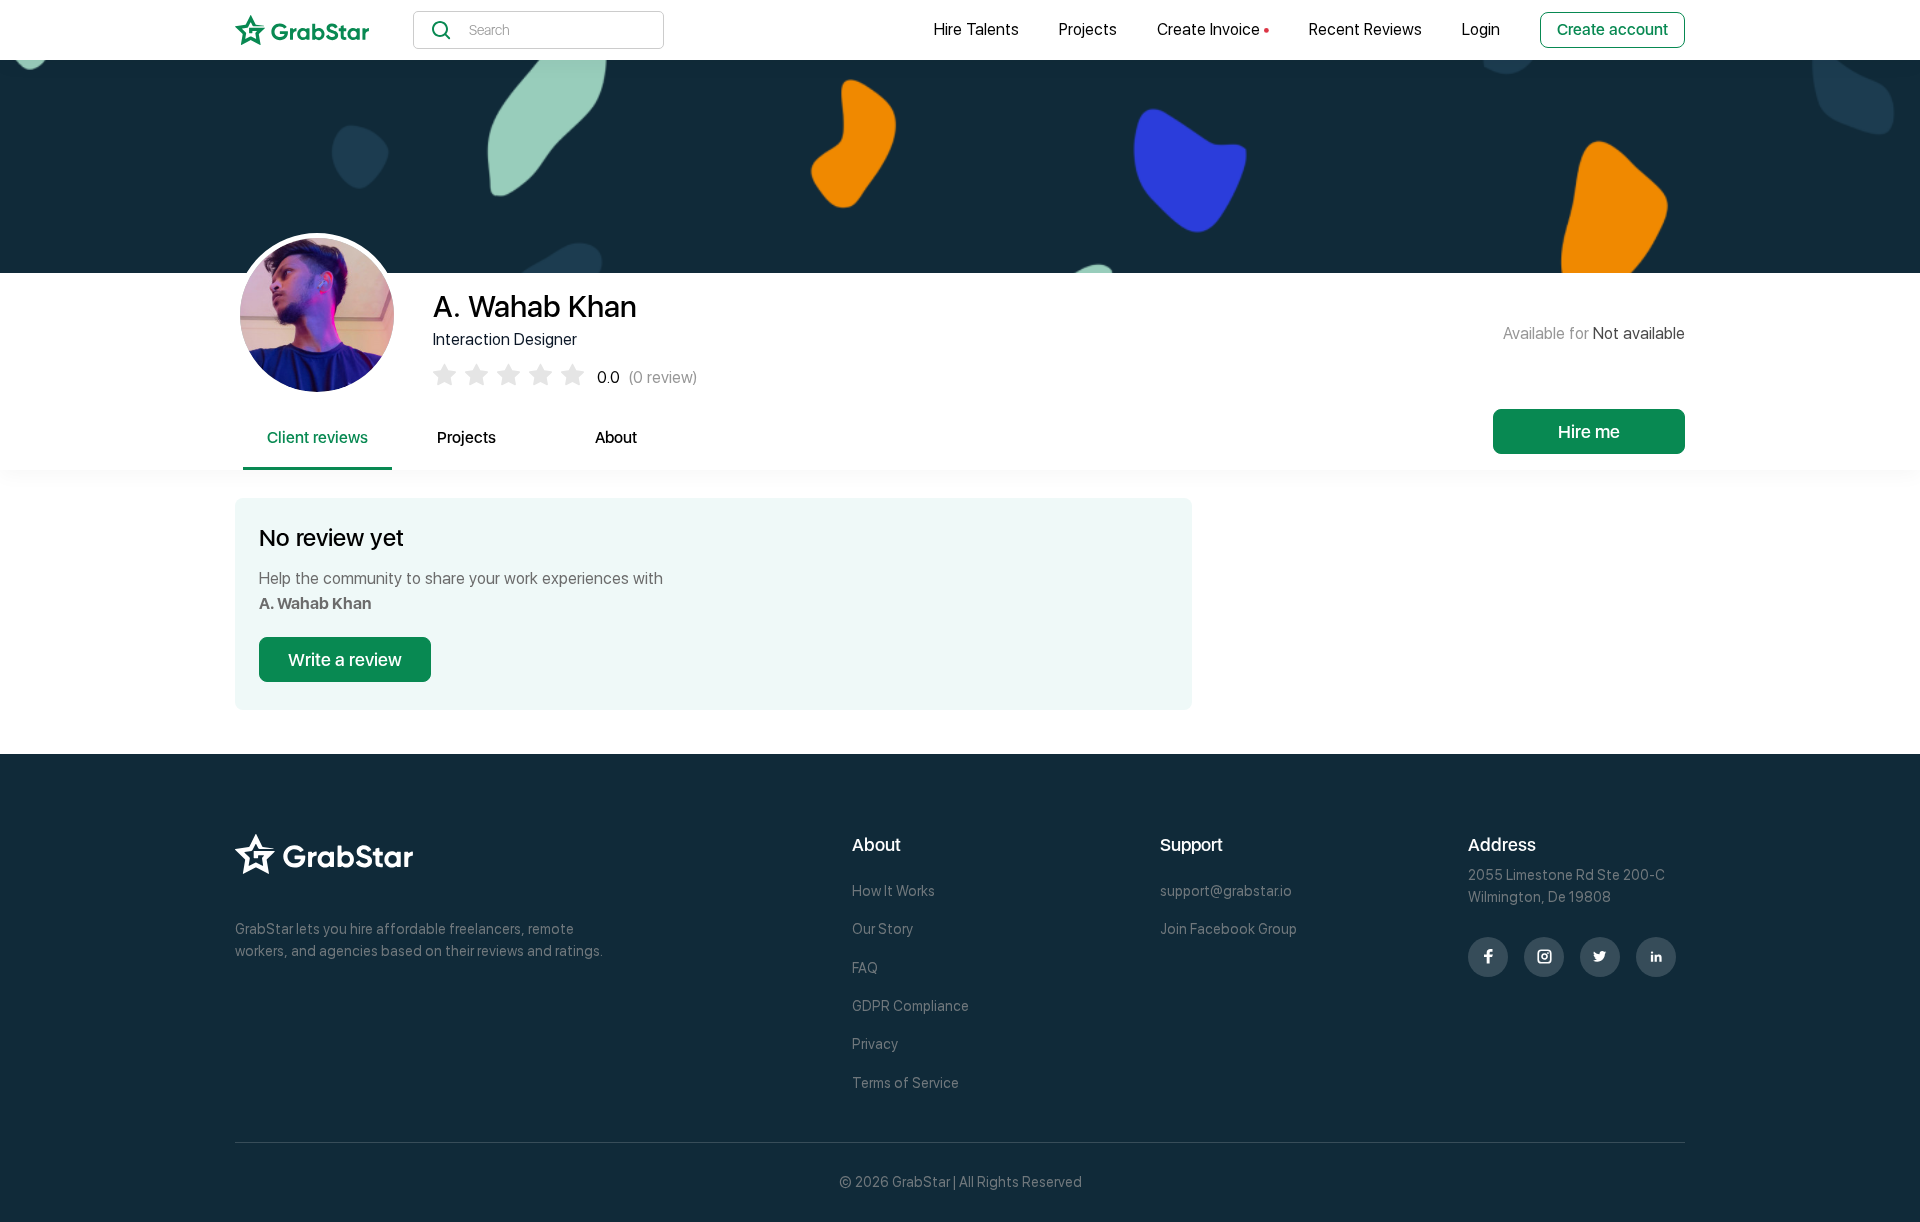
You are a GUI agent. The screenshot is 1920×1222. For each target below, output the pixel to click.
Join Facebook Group (1228, 929)
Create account (1612, 29)
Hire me (1589, 431)
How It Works (893, 891)
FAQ (865, 968)
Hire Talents (976, 29)
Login (1481, 29)
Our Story (882, 929)
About (616, 437)
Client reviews (317, 437)
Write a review (345, 659)
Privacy (875, 1044)
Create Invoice (1210, 29)
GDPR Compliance (910, 1006)
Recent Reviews (1365, 29)
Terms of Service (905, 1083)
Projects (1088, 29)
